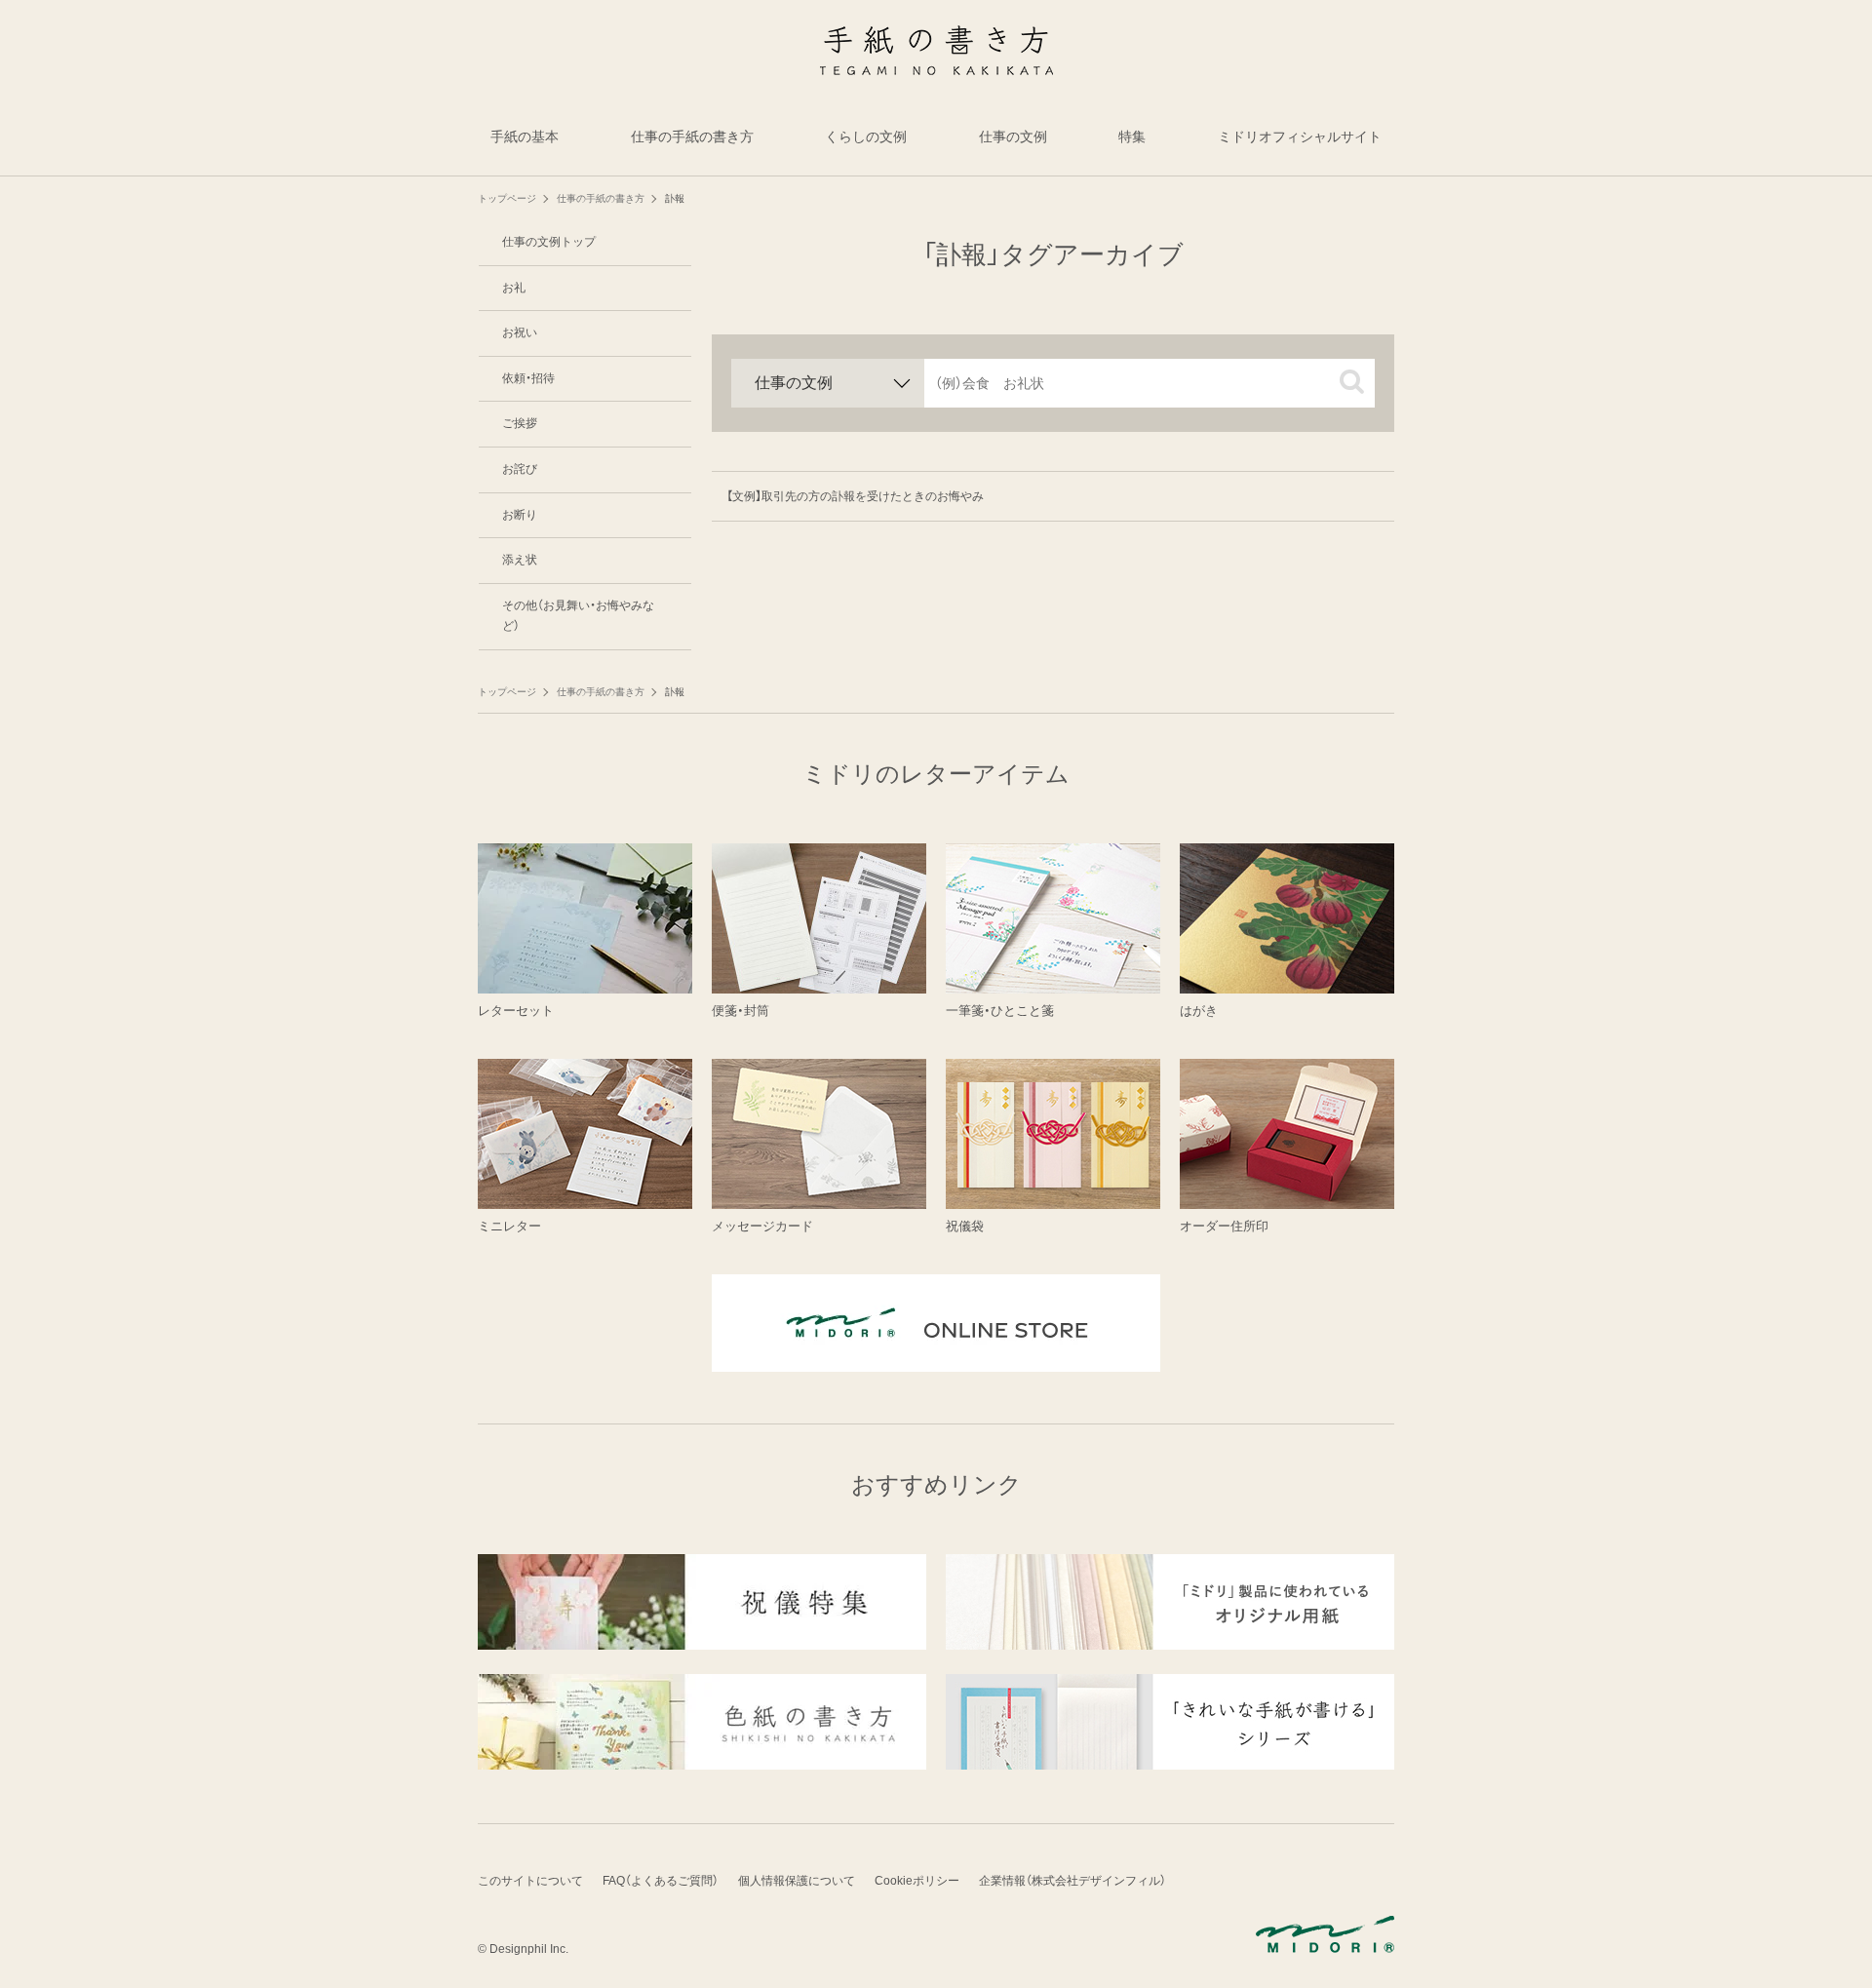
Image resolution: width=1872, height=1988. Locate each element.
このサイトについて (530, 1881)
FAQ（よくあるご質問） (661, 1881)
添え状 (520, 560)
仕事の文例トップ (549, 242)
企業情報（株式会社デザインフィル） (1072, 1881)
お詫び (520, 469)
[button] (1352, 382)
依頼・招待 (528, 378)
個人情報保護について (797, 1881)
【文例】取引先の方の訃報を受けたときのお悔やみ (855, 496)
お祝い (520, 332)
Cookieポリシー (917, 1881)
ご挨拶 (520, 423)
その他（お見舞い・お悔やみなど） (578, 616)
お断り (520, 515)
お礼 (514, 288)
